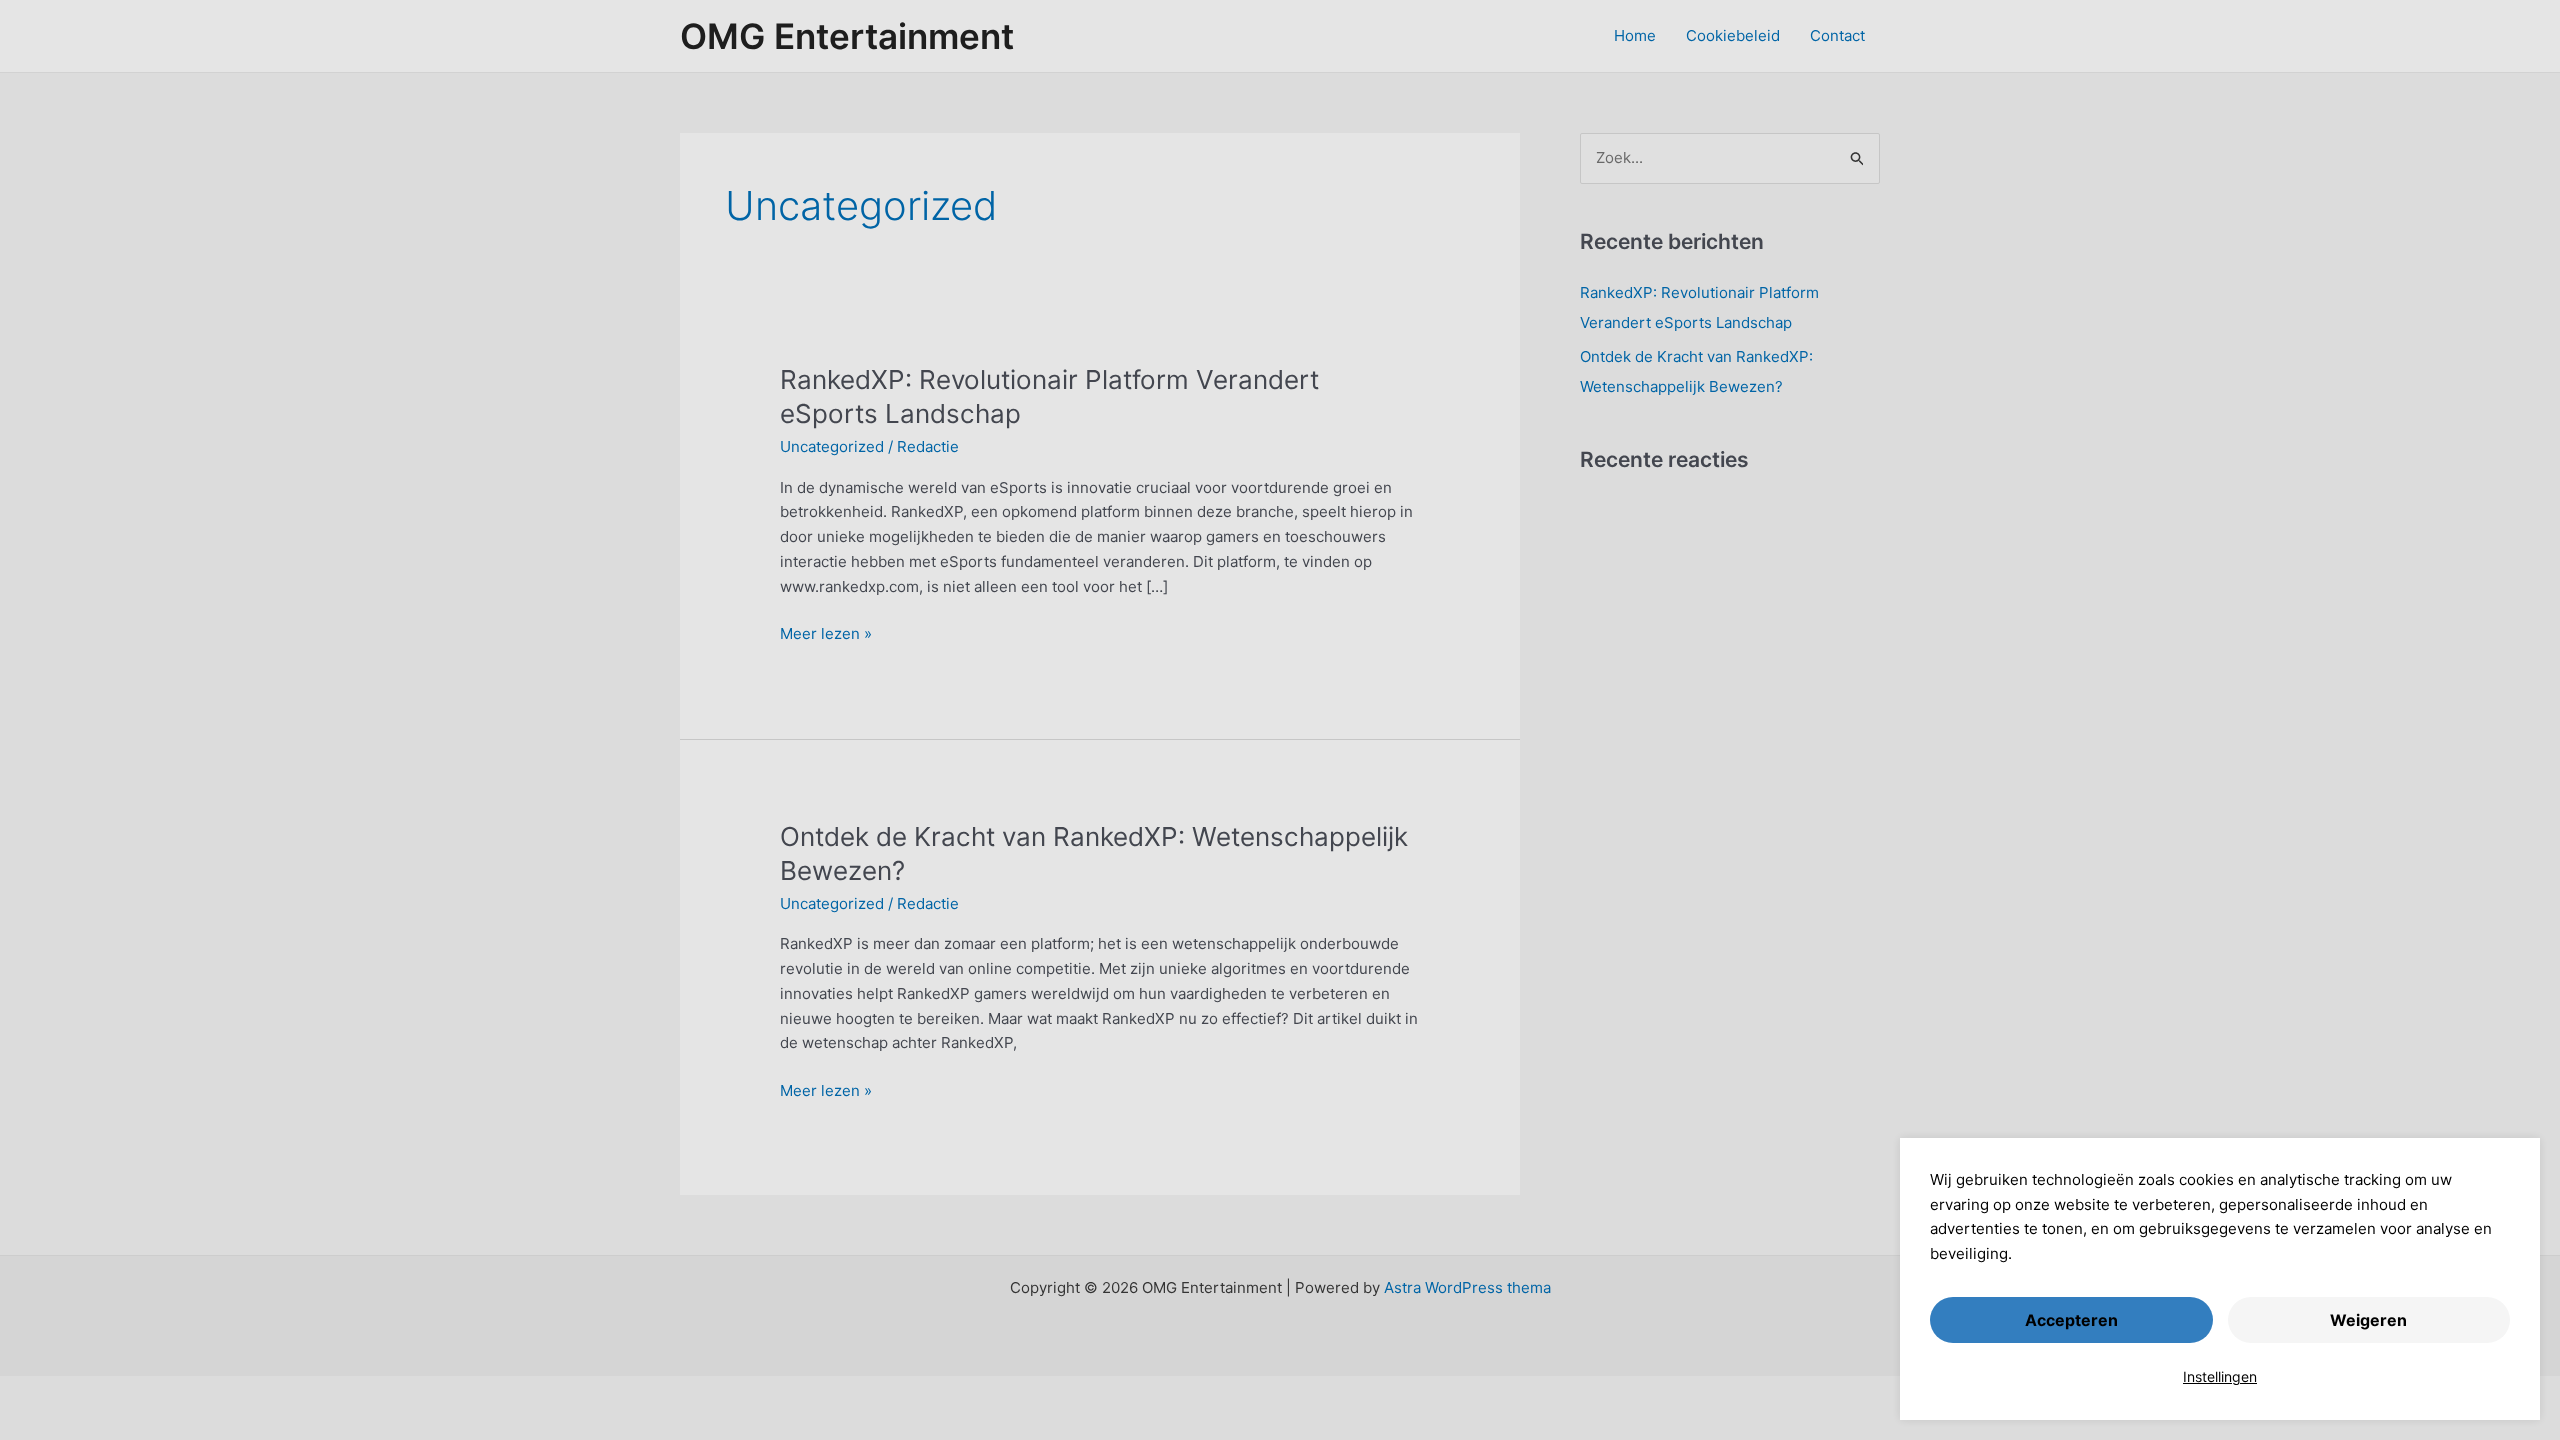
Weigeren (2368, 1320)
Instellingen (2220, 1376)
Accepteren (2071, 1320)
